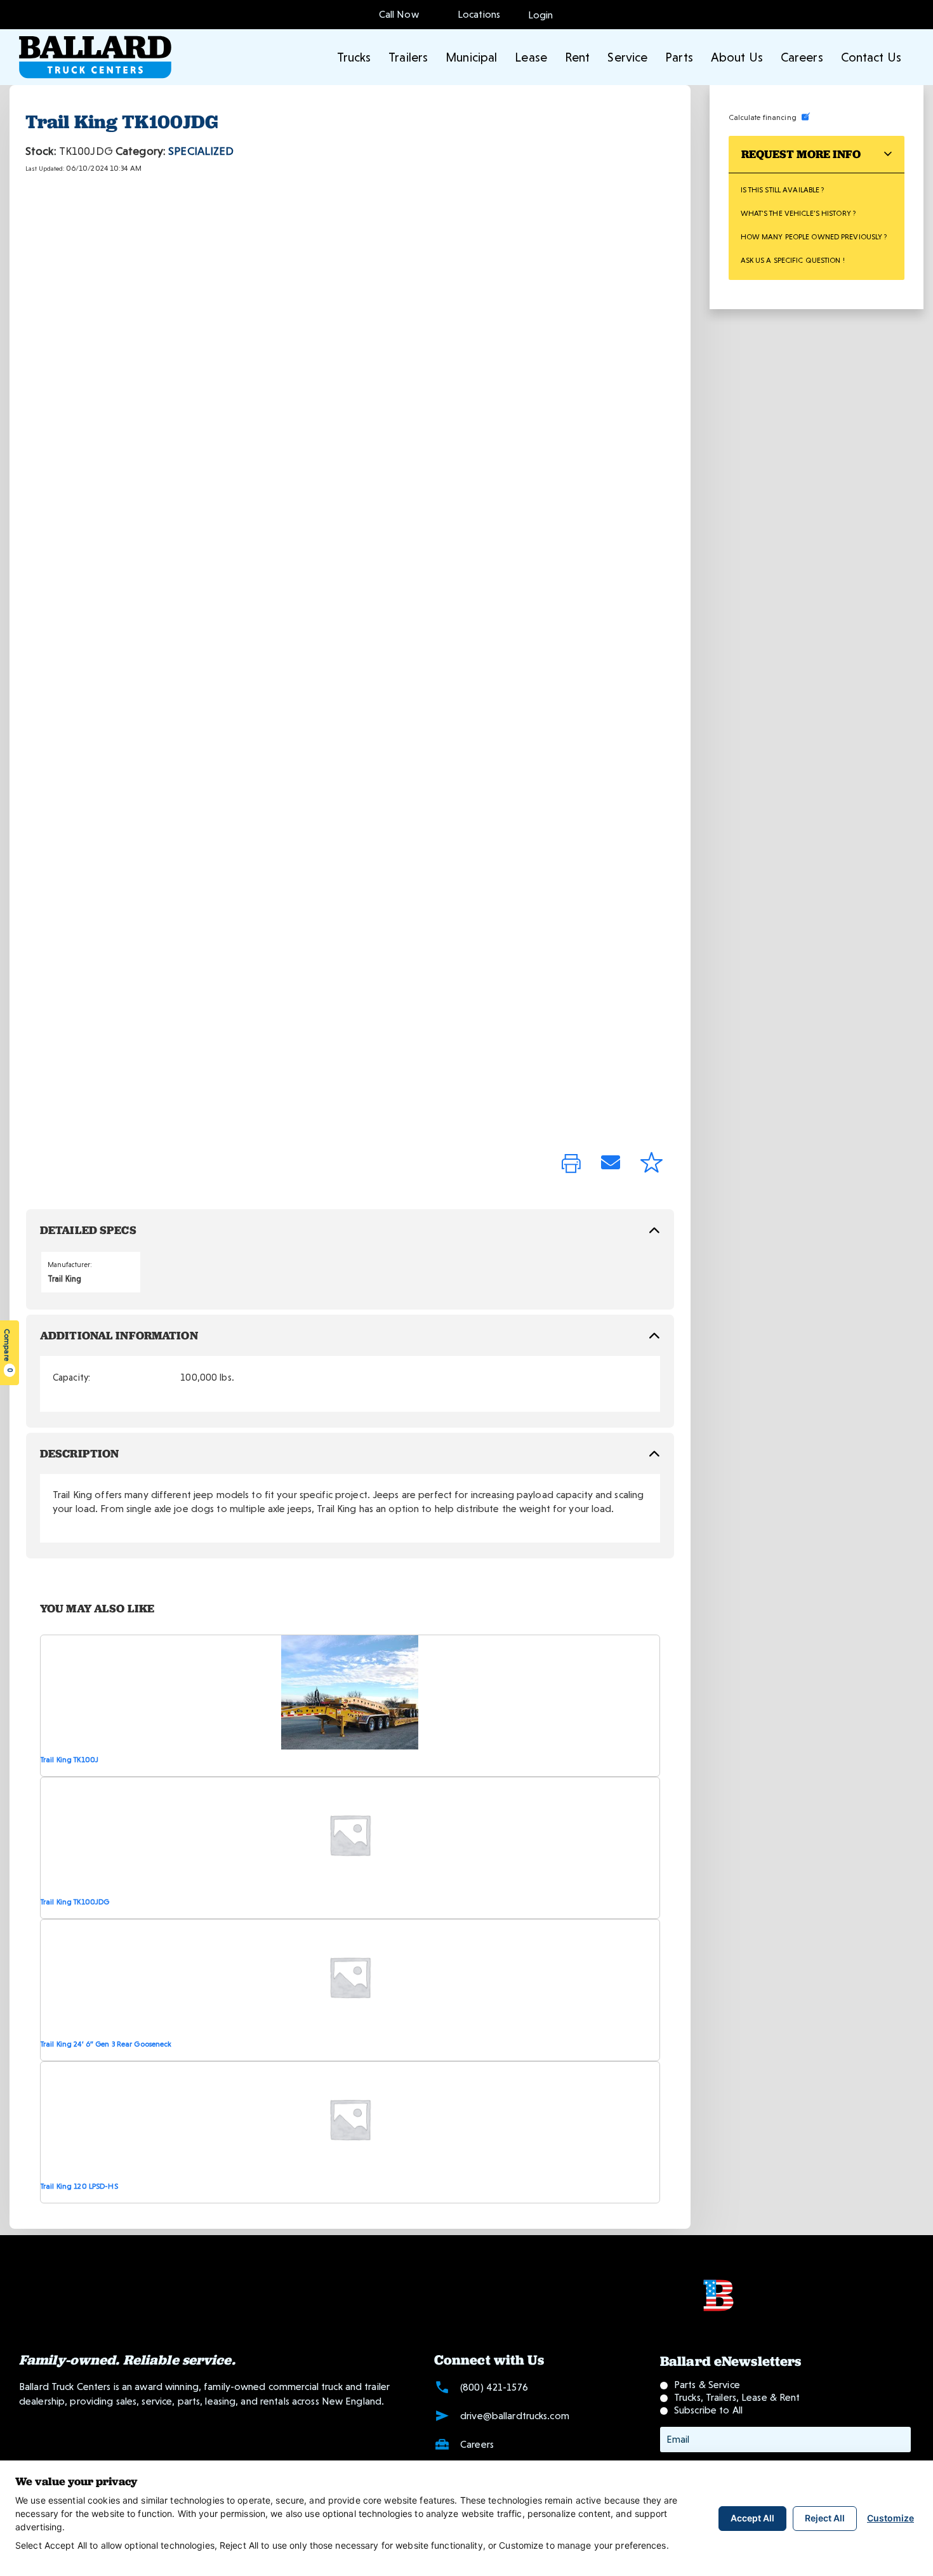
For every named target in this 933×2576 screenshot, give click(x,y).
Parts (679, 57)
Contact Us (871, 57)
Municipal (471, 57)
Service (627, 57)
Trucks (354, 57)
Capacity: (71, 1378)
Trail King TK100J (69, 1760)
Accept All (752, 2518)
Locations (476, 14)
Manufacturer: (70, 1265)
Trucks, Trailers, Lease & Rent (737, 2397)
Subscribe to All (708, 2410)
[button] (541, 14)
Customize (890, 2518)
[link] (571, 1165)
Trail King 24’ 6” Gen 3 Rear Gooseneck (106, 2044)
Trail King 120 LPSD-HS (79, 2186)
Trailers (408, 57)
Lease (531, 57)
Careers (802, 57)
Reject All (825, 2518)
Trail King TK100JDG (75, 1902)
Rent (577, 57)
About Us (737, 57)
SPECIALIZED (201, 151)
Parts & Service (707, 2385)
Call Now (399, 14)
